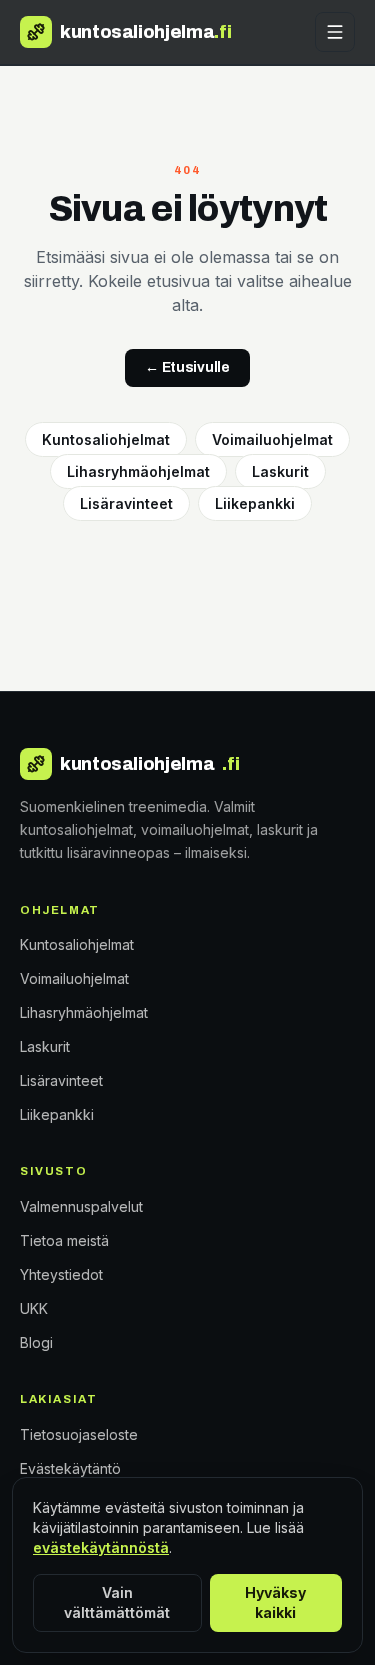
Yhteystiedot (61, 1274)
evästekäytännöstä (101, 1547)
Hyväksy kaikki (275, 1602)
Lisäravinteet (126, 503)
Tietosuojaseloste (79, 1434)
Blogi (36, 1342)
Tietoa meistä (64, 1240)
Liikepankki (255, 503)
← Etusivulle (187, 367)
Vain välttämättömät (117, 1602)
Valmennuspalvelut (81, 1206)
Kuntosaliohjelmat (106, 439)
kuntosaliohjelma (149, 764)
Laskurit (280, 471)
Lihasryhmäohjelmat (138, 471)
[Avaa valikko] (335, 32)
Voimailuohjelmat (272, 439)
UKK (34, 1308)
